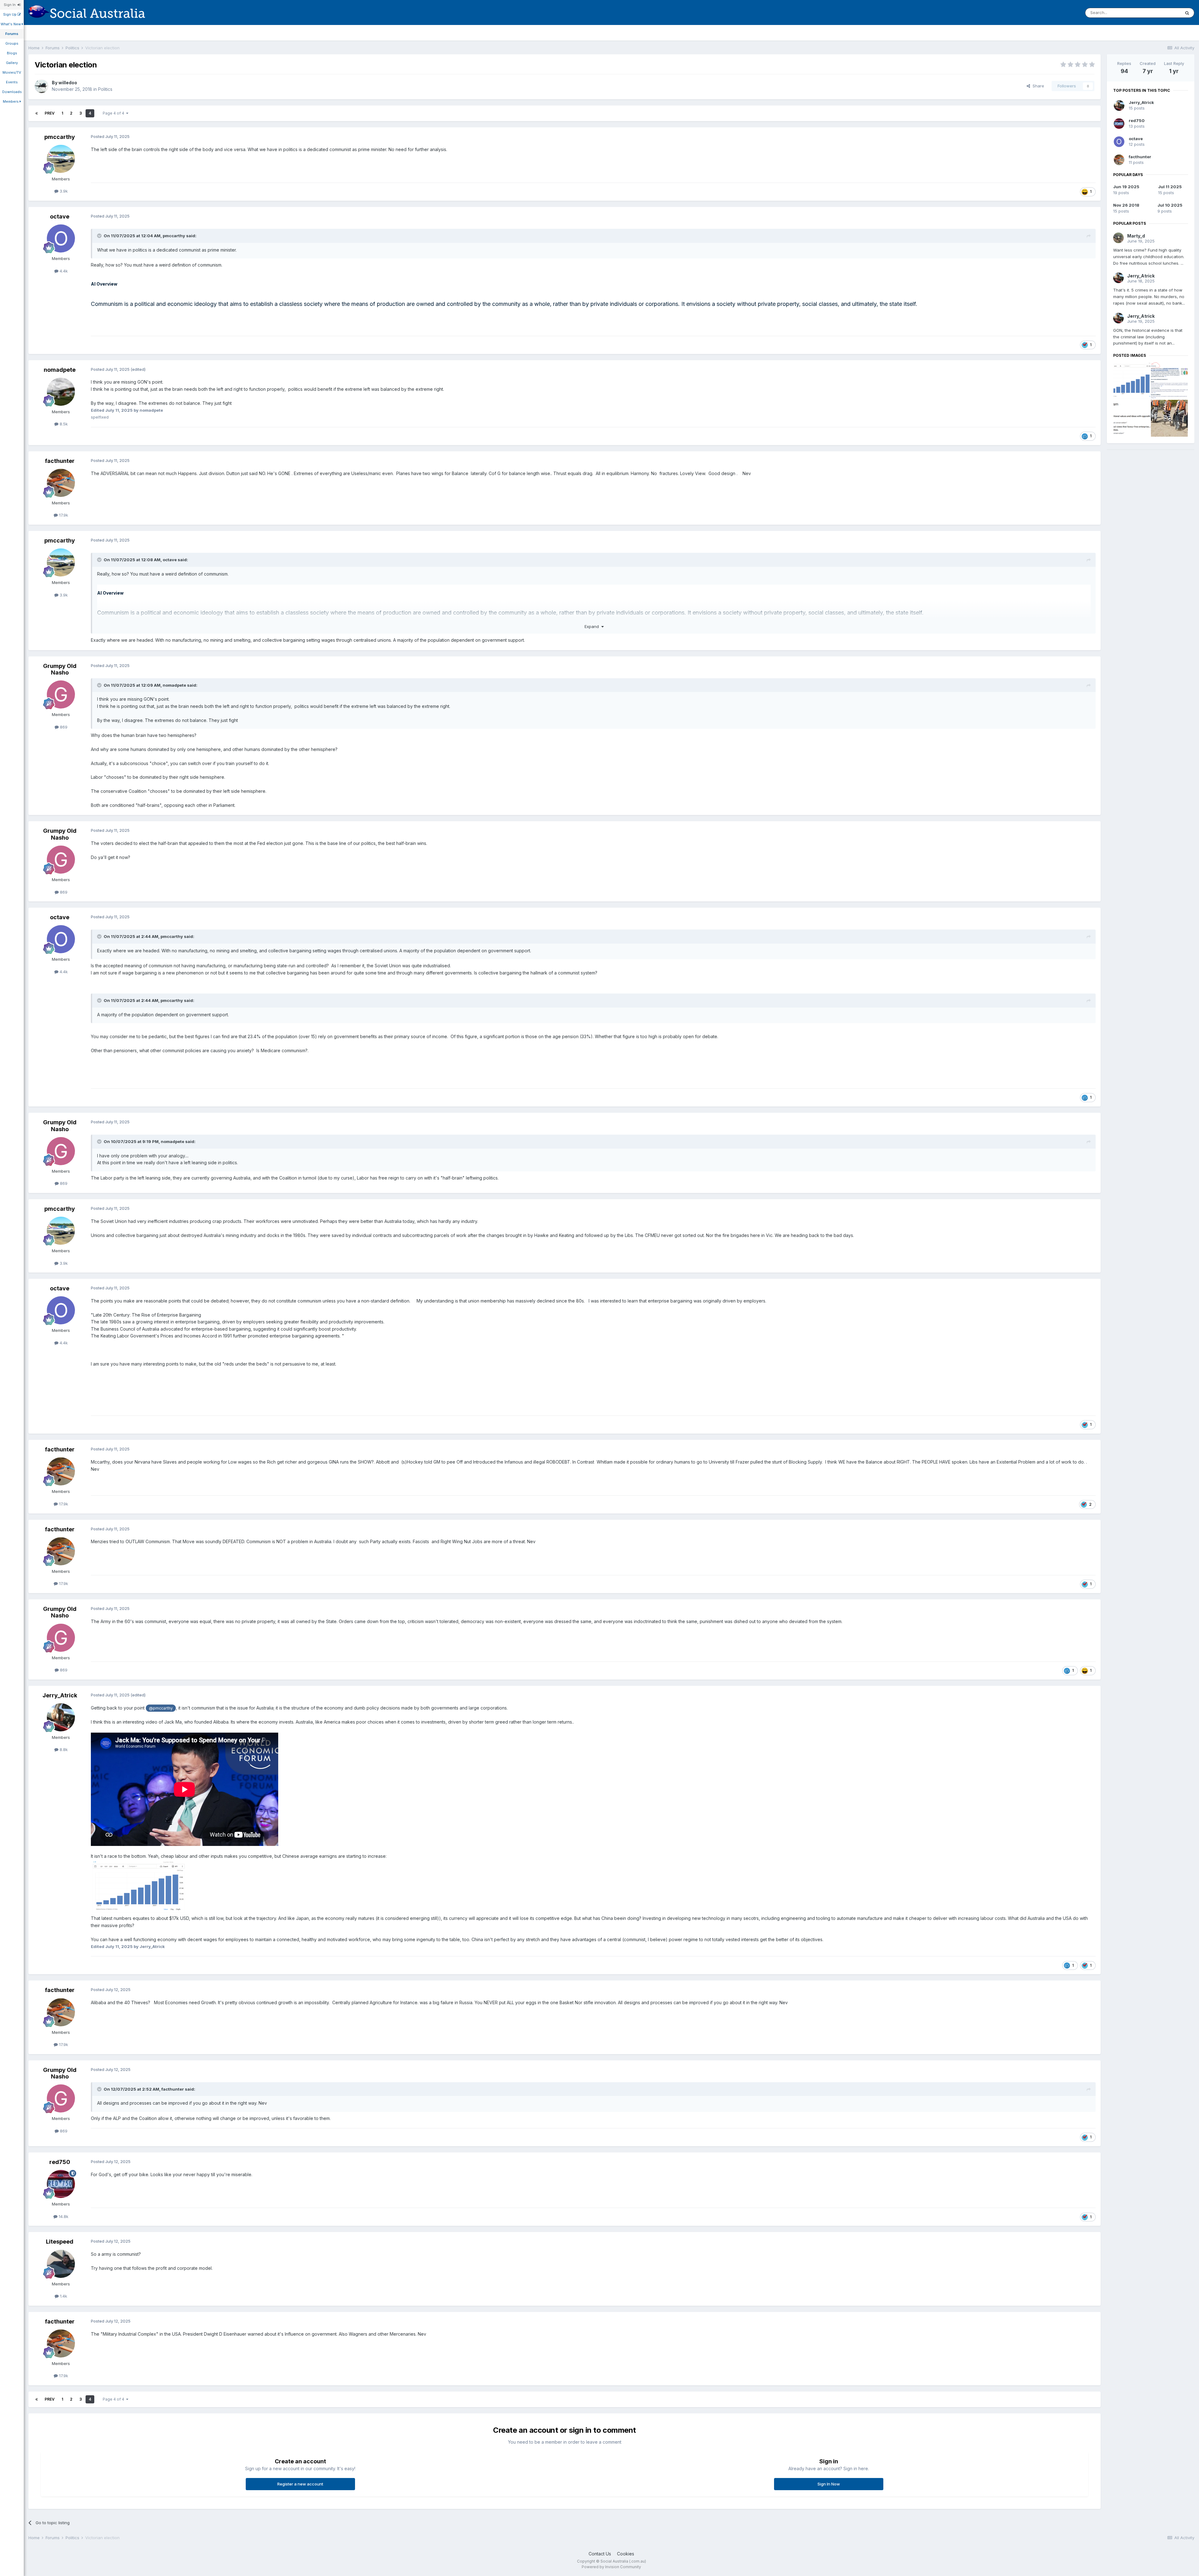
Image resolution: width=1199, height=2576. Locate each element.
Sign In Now (829, 2484)
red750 (60, 2162)
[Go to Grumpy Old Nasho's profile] (61, 694)
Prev (50, 113)
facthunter (60, 461)
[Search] (1187, 13)
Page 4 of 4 (114, 113)
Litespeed (60, 2242)
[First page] (37, 113)
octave (60, 216)
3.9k (63, 191)
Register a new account (300, 2484)
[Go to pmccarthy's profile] (61, 159)
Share (1037, 86)
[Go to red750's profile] (61, 2184)
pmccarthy (60, 137)
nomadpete (60, 370)
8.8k (63, 1749)
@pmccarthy (161, 1708)
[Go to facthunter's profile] (61, 483)
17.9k (63, 515)
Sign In (11, 5)
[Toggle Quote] (100, 236)
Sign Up (10, 14)
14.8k (63, 2216)
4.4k (63, 271)
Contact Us (600, 2554)
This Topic (1162, 13)
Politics (105, 89)
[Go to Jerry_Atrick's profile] (61, 1717)
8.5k (63, 424)
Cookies (626, 2554)
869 (63, 727)
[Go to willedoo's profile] (42, 86)
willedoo (68, 83)
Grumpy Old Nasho (60, 669)
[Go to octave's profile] (61, 238)
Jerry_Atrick (60, 1695)
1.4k (63, 2296)
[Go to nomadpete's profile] (61, 392)
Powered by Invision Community (611, 2567)
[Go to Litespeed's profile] (61, 2264)
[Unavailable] (139, 1887)
